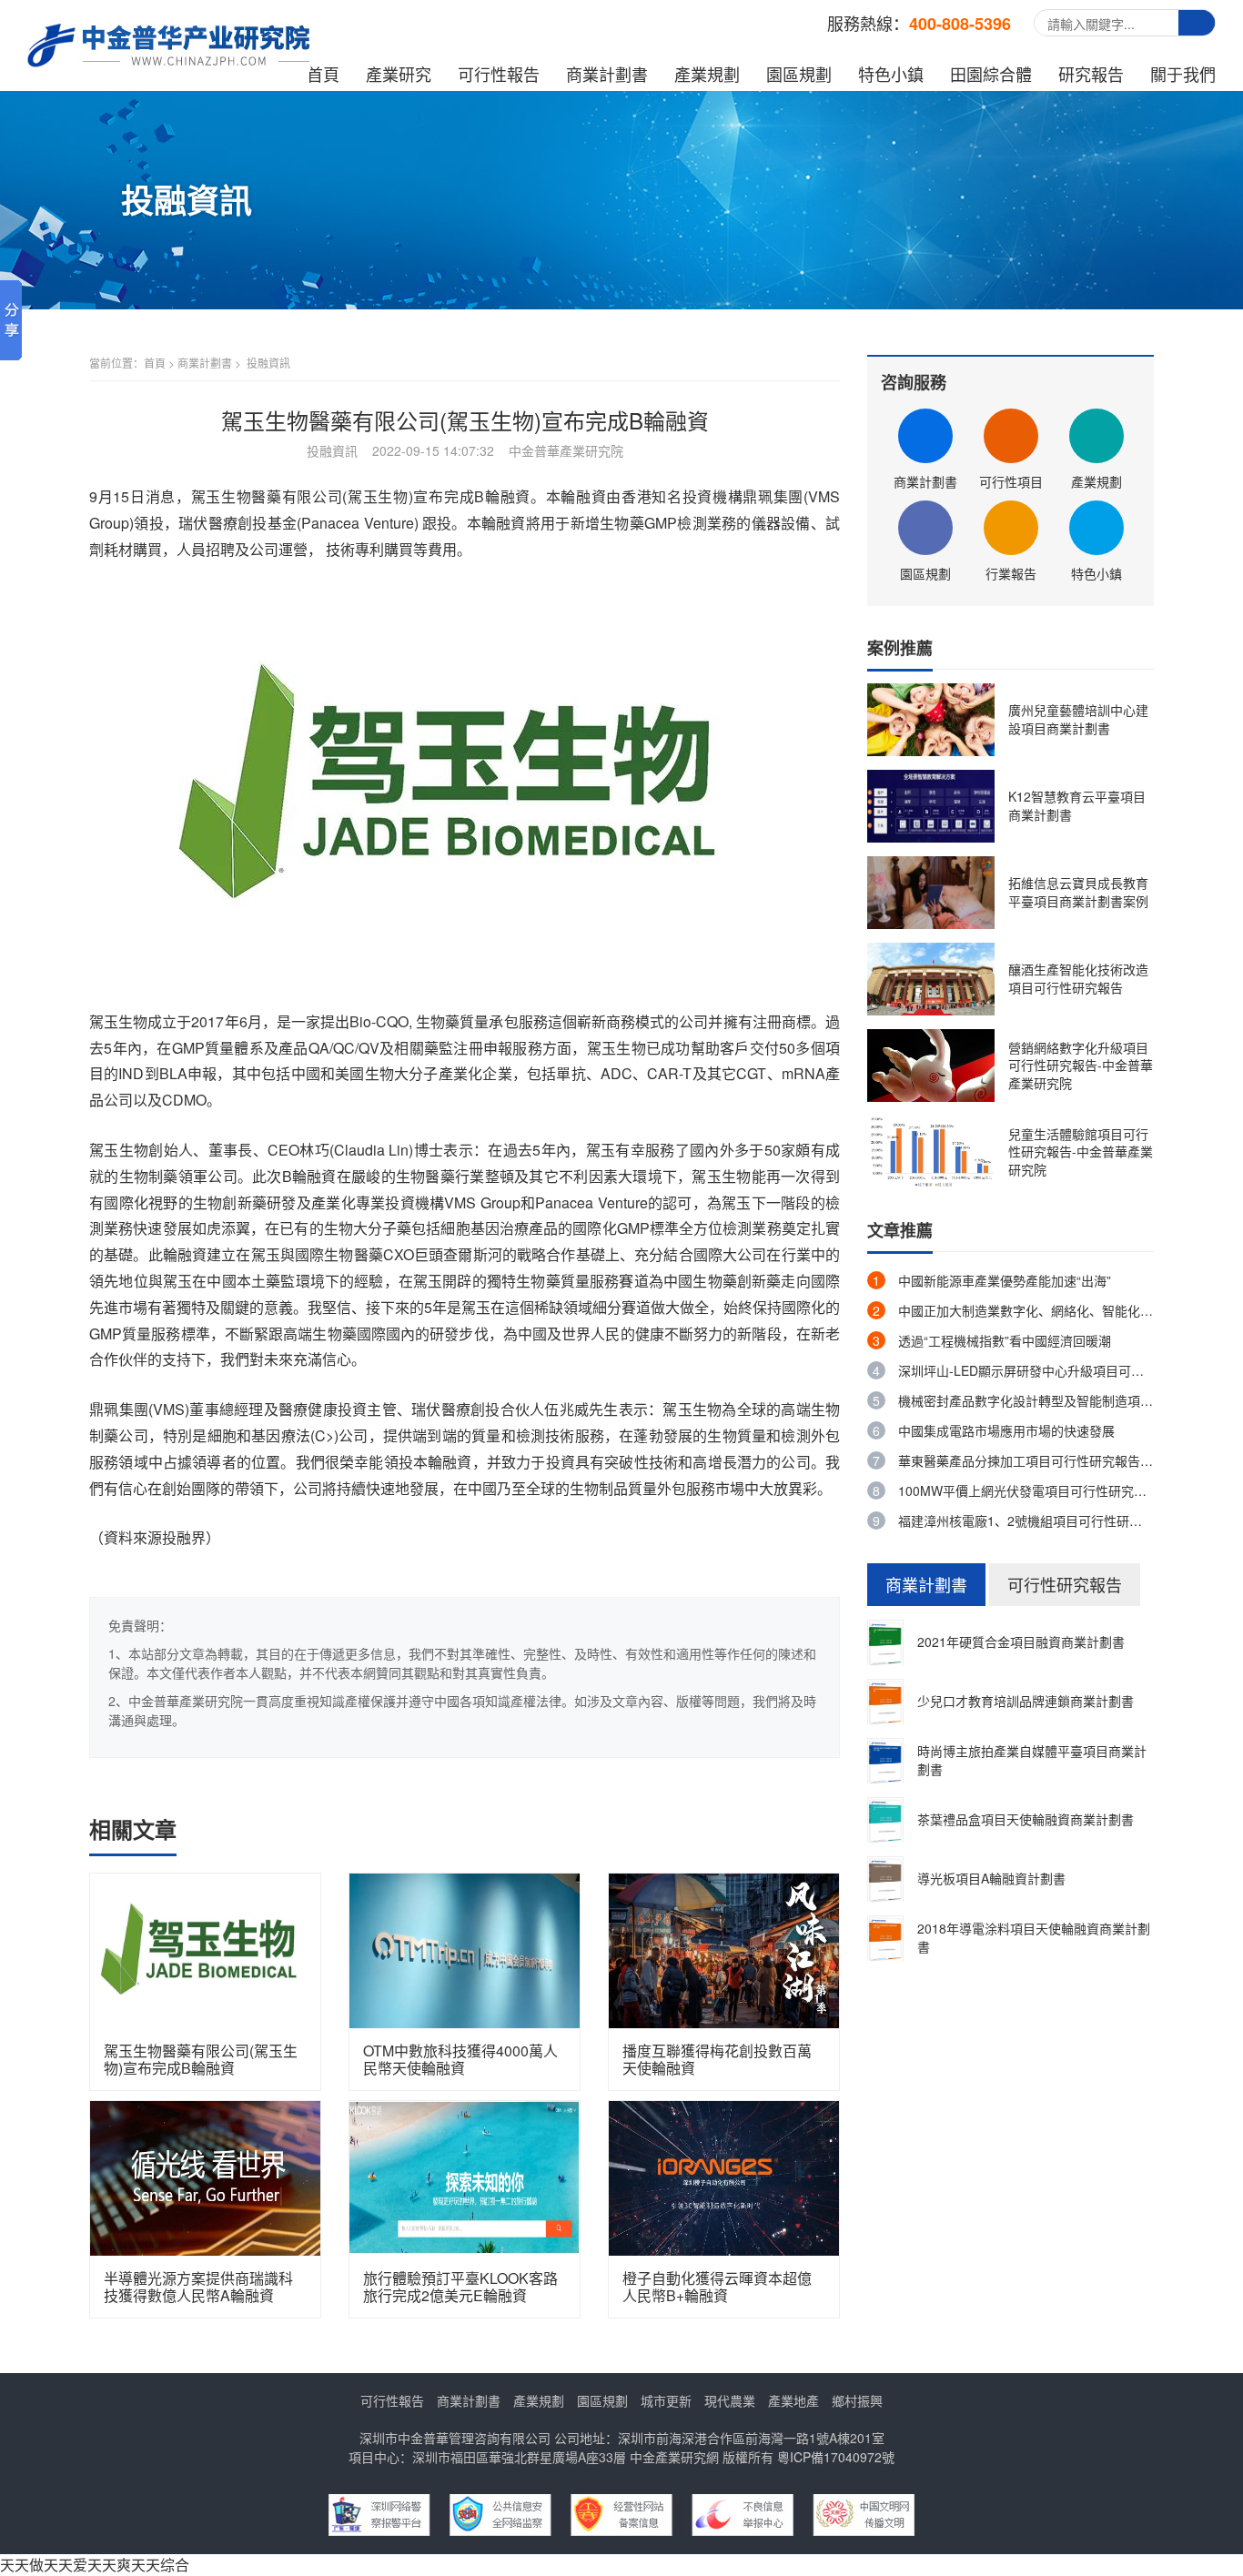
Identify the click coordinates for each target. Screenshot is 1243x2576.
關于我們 (1183, 74)
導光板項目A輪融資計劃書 (991, 1878)
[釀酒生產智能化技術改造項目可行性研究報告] (931, 977)
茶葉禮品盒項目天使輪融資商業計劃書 (1026, 1819)
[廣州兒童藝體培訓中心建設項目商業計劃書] (931, 718)
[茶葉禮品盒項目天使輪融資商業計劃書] (885, 1819)
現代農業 (730, 2400)
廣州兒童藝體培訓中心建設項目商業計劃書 (1078, 719)
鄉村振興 (857, 2400)
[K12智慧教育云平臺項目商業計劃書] (931, 804)
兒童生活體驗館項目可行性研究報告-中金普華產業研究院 (1081, 1152)
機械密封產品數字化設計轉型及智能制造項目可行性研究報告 (1070, 1400)
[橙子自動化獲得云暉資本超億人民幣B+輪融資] (724, 2176)
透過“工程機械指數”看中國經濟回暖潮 (1005, 1340)
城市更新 (666, 2400)
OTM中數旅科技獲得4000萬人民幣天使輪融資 (460, 2059)
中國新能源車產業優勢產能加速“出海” (1005, 1280)
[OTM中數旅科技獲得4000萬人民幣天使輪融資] (465, 1949)
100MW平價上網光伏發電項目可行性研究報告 (1029, 1490)
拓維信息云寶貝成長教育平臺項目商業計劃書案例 (1078, 892)
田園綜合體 (991, 74)
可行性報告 (499, 74)
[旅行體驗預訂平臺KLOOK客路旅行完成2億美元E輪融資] (465, 2176)
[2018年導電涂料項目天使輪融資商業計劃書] (885, 1937)
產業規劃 (707, 74)
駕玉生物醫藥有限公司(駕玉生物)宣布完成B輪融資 (201, 2059)
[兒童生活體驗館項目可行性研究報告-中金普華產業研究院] (931, 1150)
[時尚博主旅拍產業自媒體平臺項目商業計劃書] (885, 1760)
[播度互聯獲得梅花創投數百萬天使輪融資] (724, 1949)
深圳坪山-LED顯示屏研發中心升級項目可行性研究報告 (1053, 1370)
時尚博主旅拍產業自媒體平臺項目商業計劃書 (1032, 1760)
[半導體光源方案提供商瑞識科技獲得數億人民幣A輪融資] (205, 2176)
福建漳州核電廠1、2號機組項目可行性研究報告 (1033, 1520)
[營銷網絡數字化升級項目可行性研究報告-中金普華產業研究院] (931, 1064)
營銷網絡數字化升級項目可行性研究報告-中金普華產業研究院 (1081, 1065)
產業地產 (793, 2400)
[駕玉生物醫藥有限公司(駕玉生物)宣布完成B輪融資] (205, 1949)
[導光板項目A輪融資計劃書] (885, 1878)
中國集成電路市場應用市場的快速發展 (1006, 1430)
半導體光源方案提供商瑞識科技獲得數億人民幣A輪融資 (198, 2287)
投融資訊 (268, 363)
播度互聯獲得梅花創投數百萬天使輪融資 (717, 2059)
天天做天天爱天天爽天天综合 (95, 2565)
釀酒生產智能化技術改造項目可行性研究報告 (1078, 978)
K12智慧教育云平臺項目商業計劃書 (1077, 805)
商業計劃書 (607, 74)
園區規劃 (799, 74)
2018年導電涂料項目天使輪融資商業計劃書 (1034, 1937)
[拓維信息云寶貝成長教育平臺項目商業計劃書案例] (931, 891)
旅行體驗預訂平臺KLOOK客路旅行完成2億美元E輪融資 (460, 2287)
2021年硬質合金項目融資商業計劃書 (1021, 1642)
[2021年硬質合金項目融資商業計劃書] (885, 1642)
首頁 (323, 74)
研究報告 (1091, 74)
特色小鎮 (891, 74)
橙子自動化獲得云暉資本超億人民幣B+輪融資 (717, 2287)
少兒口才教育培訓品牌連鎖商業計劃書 (1026, 1701)
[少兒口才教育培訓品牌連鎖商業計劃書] (885, 1701)
